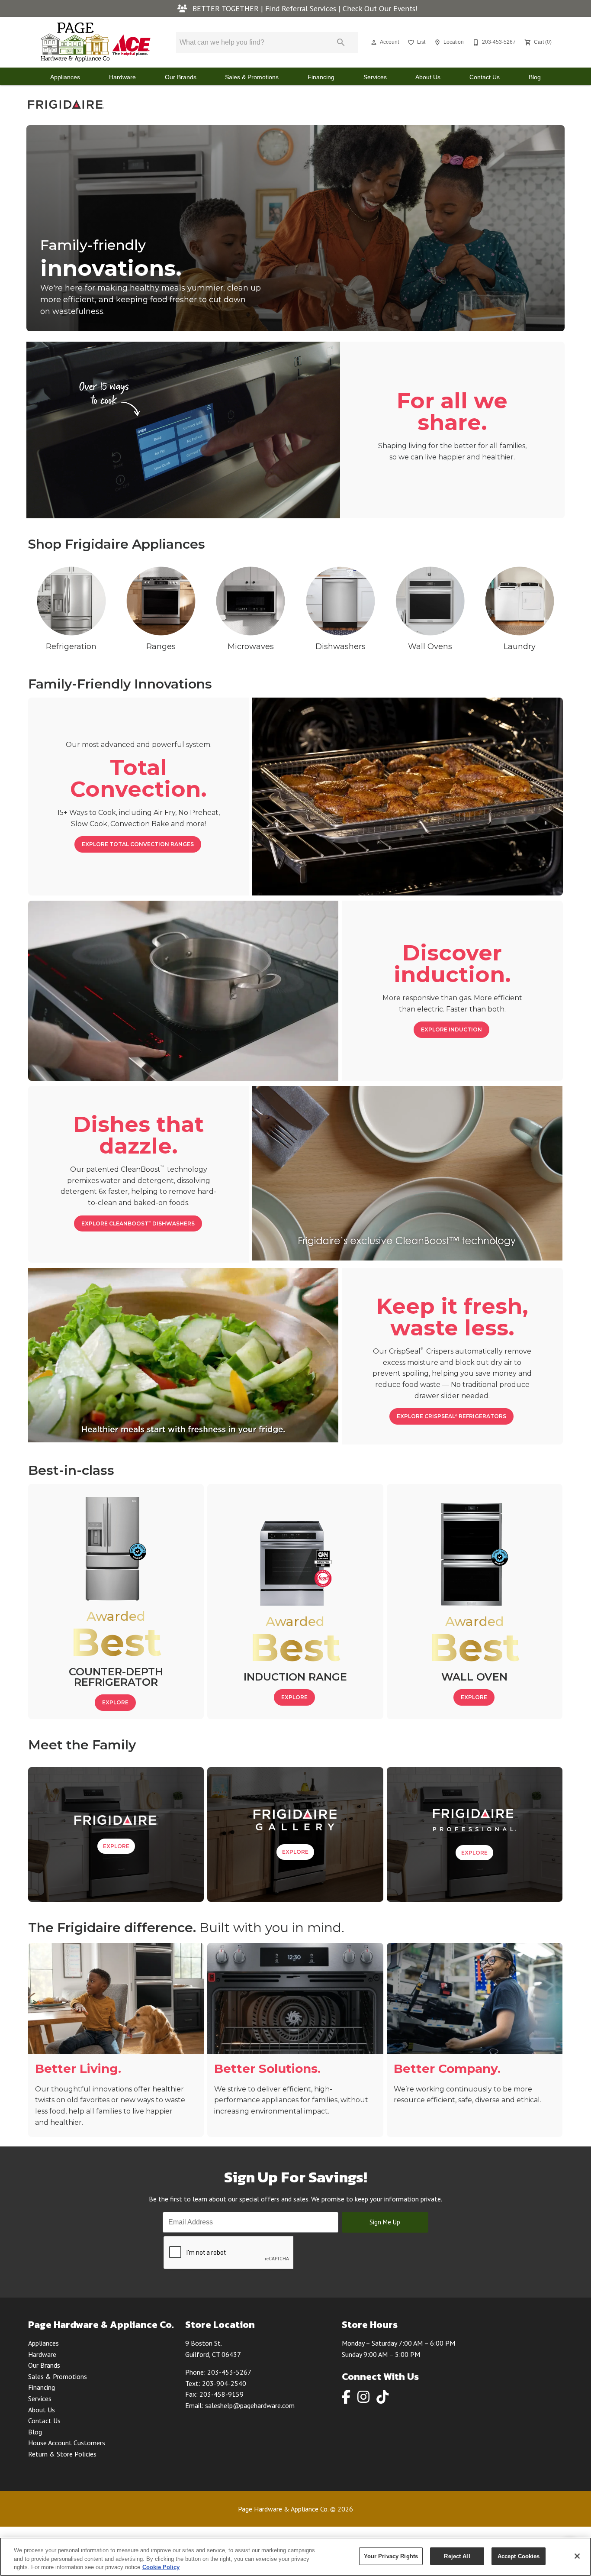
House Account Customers (67, 2443)
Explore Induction (451, 1029)
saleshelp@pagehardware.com (250, 2405)
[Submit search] (341, 42)
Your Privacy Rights (391, 2556)
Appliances (65, 77)
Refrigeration (71, 646)
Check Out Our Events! (380, 8)
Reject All (457, 2556)
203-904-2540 (224, 2383)
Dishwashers (340, 646)
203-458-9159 (222, 2394)
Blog (535, 77)
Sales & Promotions (252, 77)
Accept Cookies (519, 2556)
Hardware (122, 77)
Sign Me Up (385, 2222)
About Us (428, 77)
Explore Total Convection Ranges (138, 844)
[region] (295, 2557)
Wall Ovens (430, 646)
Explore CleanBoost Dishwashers (138, 1223)
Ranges (161, 646)
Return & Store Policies (62, 2454)
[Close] (577, 2556)
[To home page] (96, 42)
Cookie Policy (161, 2567)
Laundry (520, 646)
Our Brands (181, 77)
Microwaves (251, 646)
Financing (321, 77)
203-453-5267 (229, 2372)
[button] (374, 42)
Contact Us (485, 77)
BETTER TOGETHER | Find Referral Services (264, 8)
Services (375, 77)
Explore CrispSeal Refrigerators (451, 1416)
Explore (115, 1702)
